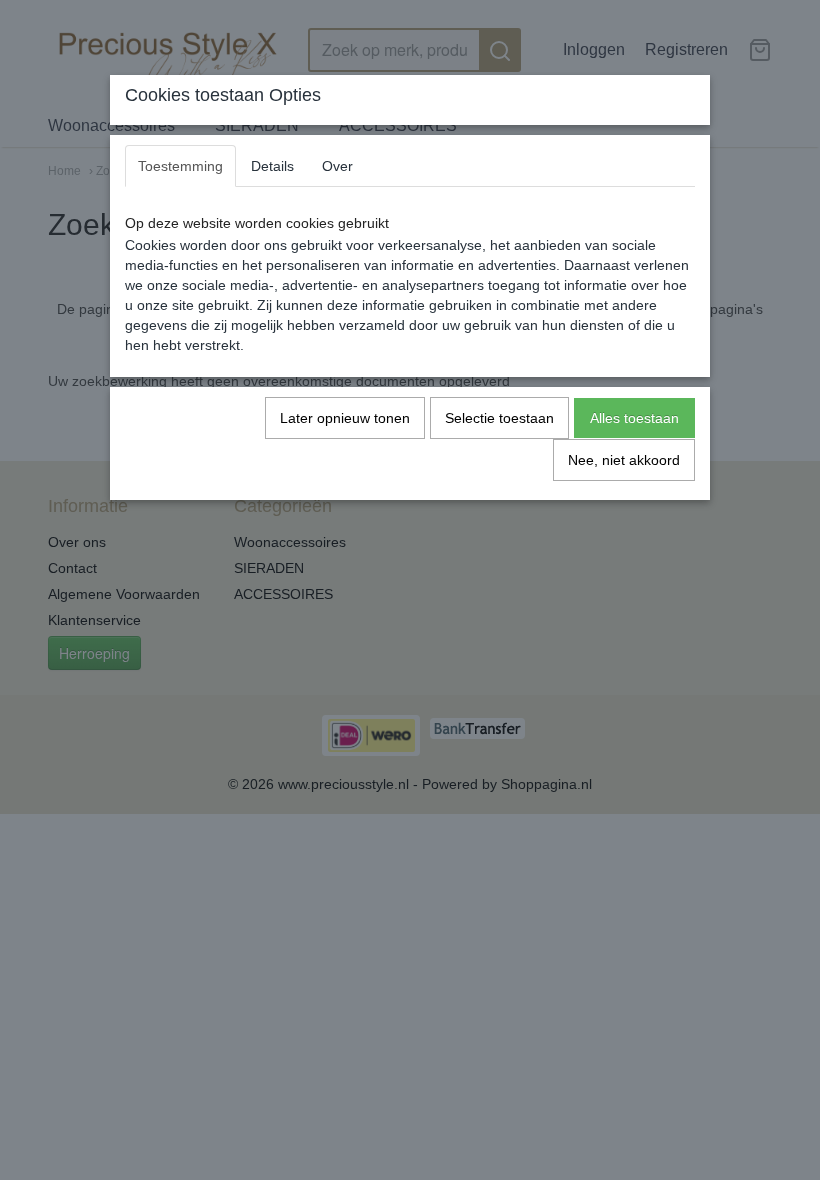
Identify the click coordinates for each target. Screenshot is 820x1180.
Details (272, 166)
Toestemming (180, 166)
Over (337, 166)
